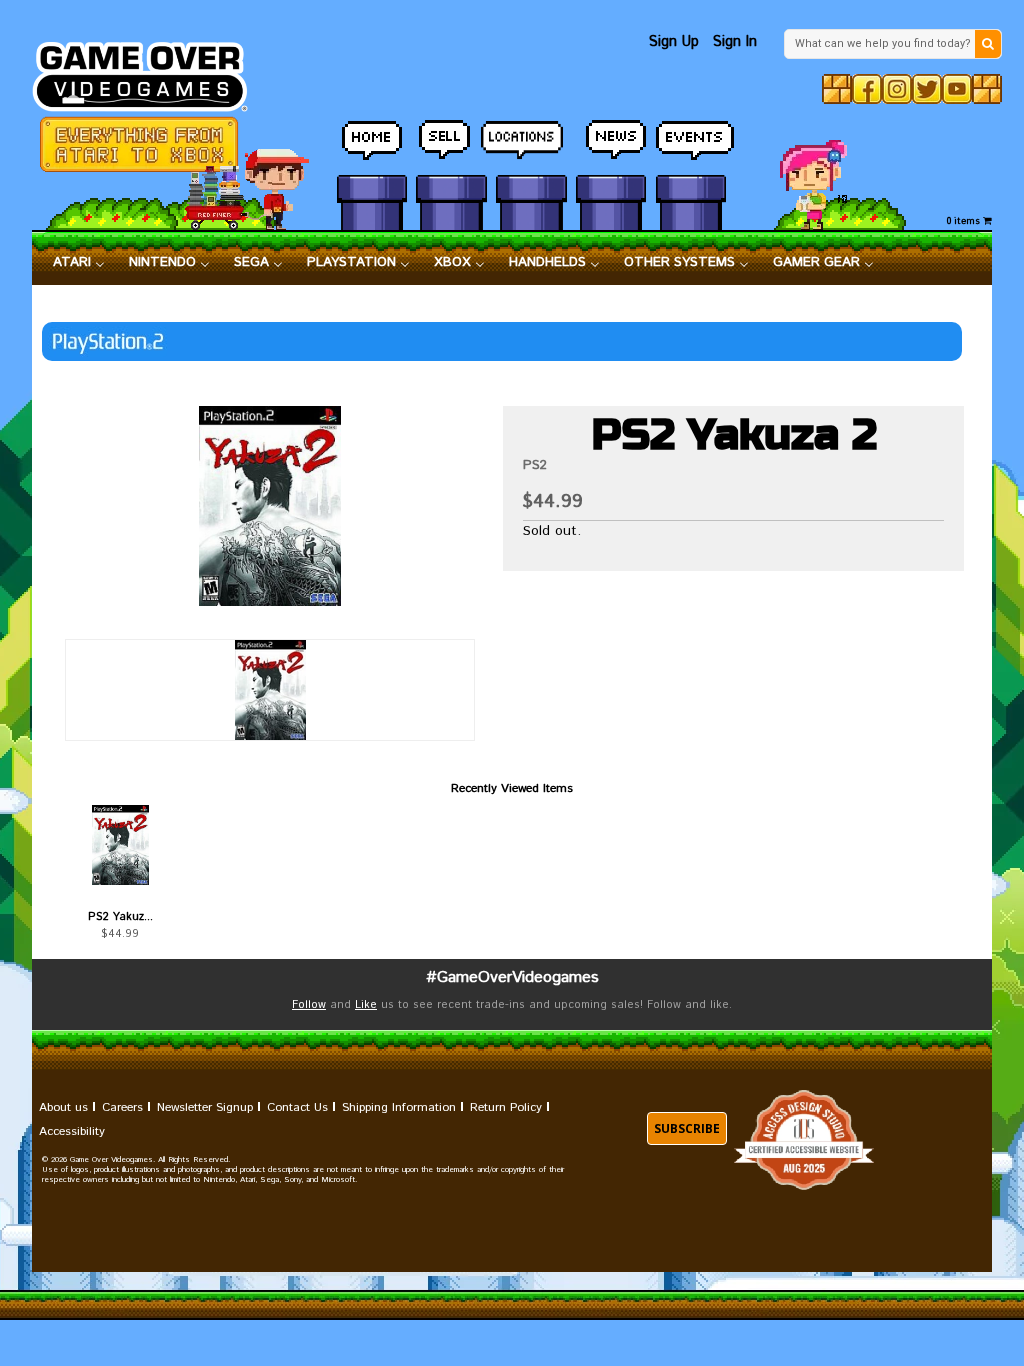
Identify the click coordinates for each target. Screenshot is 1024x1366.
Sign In (735, 41)
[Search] (988, 44)
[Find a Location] (531, 141)
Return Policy (506, 1107)
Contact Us (297, 1107)
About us (63, 1107)
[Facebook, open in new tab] (867, 89)
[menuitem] (79, 263)
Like (366, 1005)
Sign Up (674, 41)
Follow (309, 1005)
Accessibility (72, 1131)
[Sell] (451, 141)
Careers (122, 1107)
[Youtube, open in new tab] (957, 89)
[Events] (691, 141)
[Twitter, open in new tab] (927, 89)
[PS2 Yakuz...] (120, 845)
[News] (611, 141)
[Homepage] (149, 71)
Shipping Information (399, 1107)
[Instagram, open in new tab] (897, 89)
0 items (965, 221)
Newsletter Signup (205, 1107)
